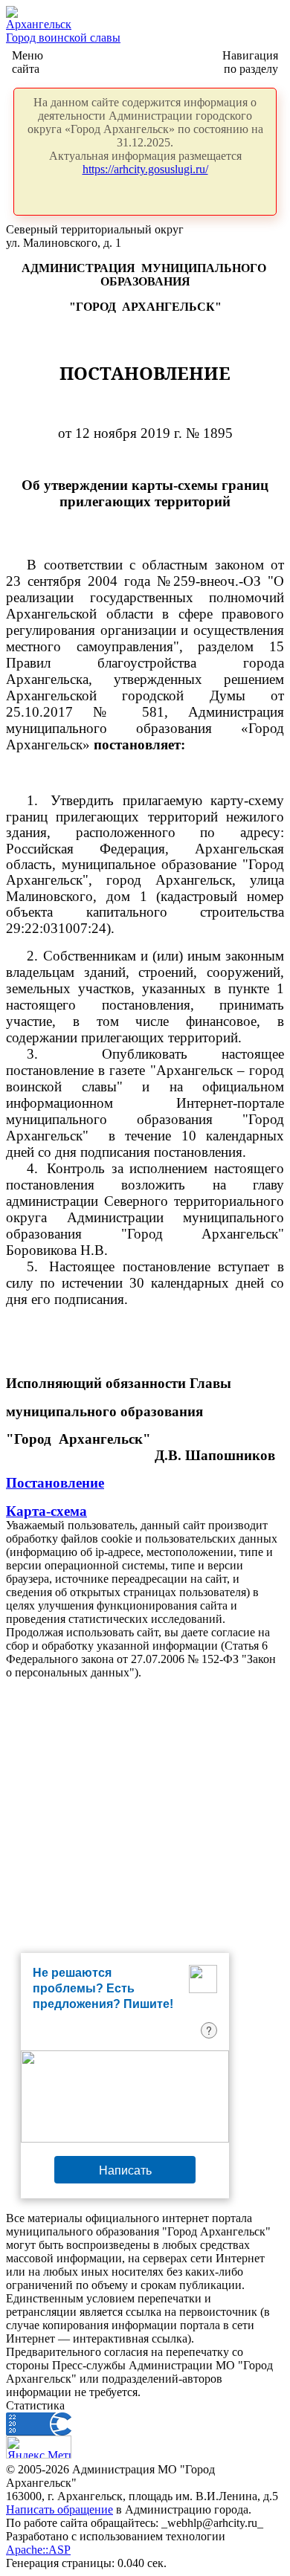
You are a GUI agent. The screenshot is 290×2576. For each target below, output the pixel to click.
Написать (125, 2170)
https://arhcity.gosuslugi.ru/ (145, 169)
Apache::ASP (38, 2550)
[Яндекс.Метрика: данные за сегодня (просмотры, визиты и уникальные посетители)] (39, 2447)
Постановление (55, 1483)
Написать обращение (59, 2509)
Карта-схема (46, 1511)
